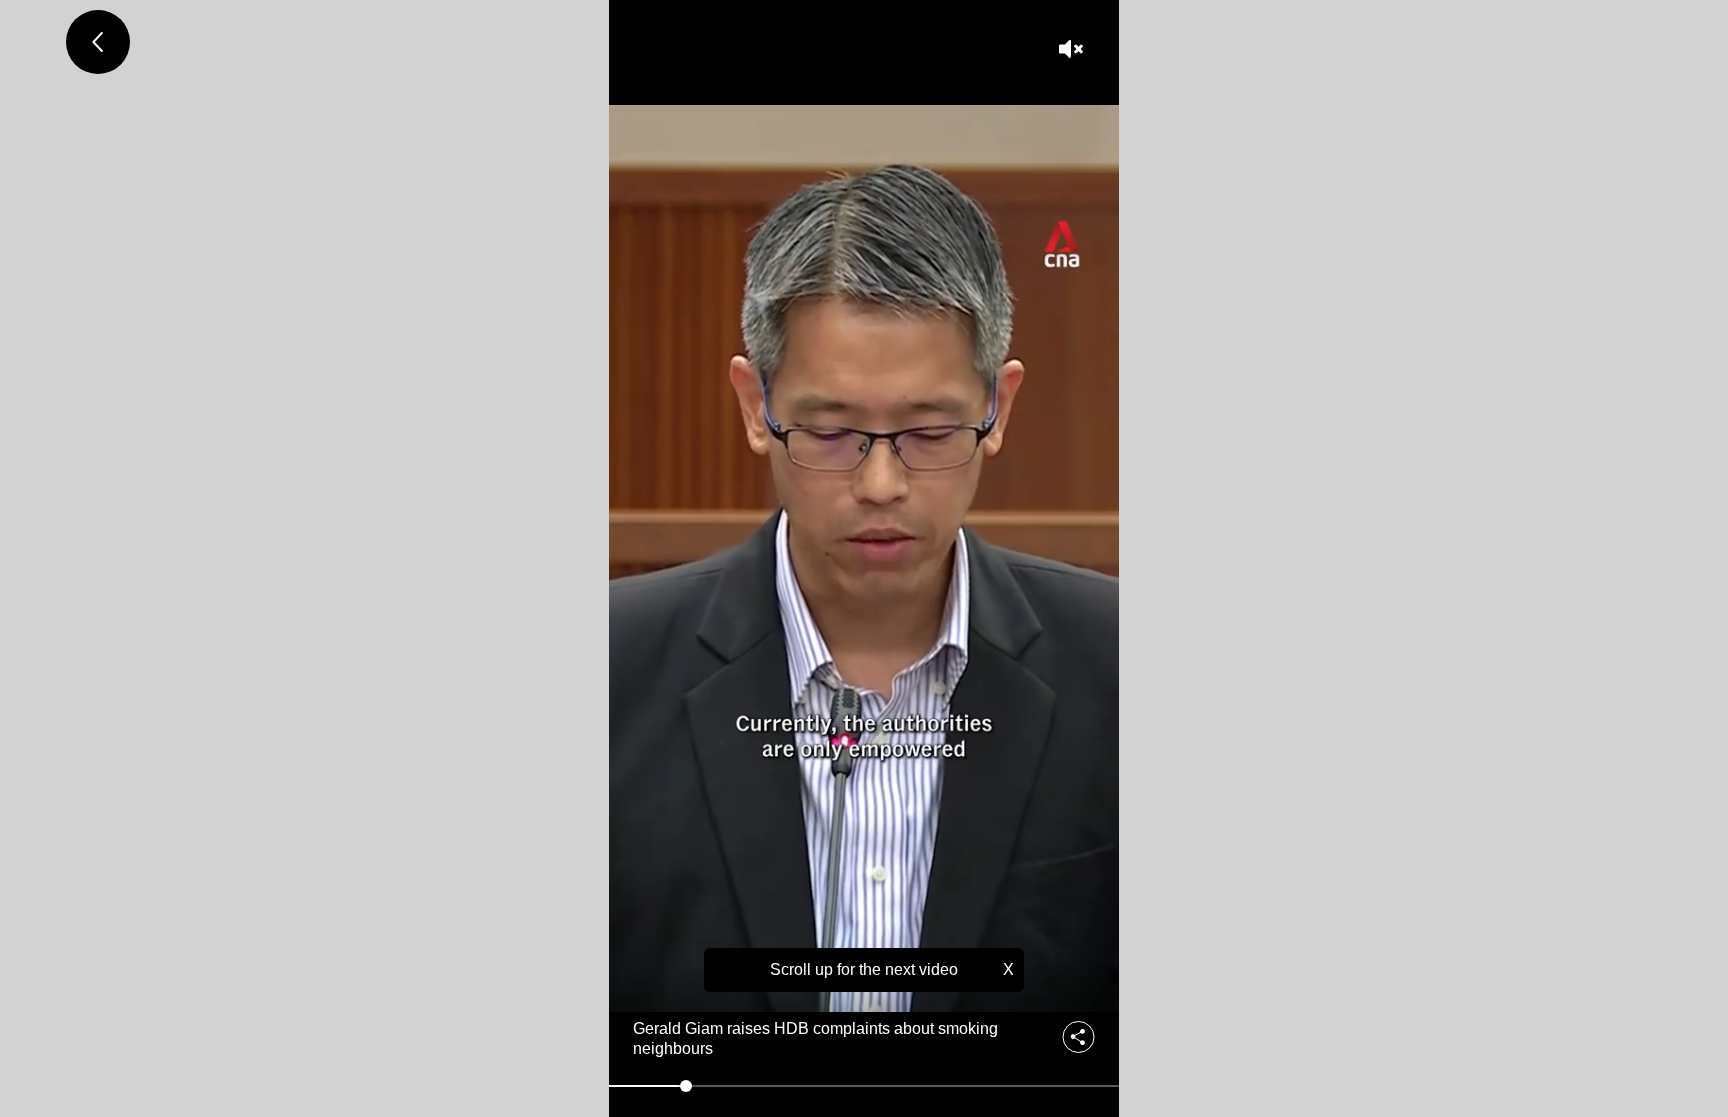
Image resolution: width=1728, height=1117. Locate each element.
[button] (1073, 49)
